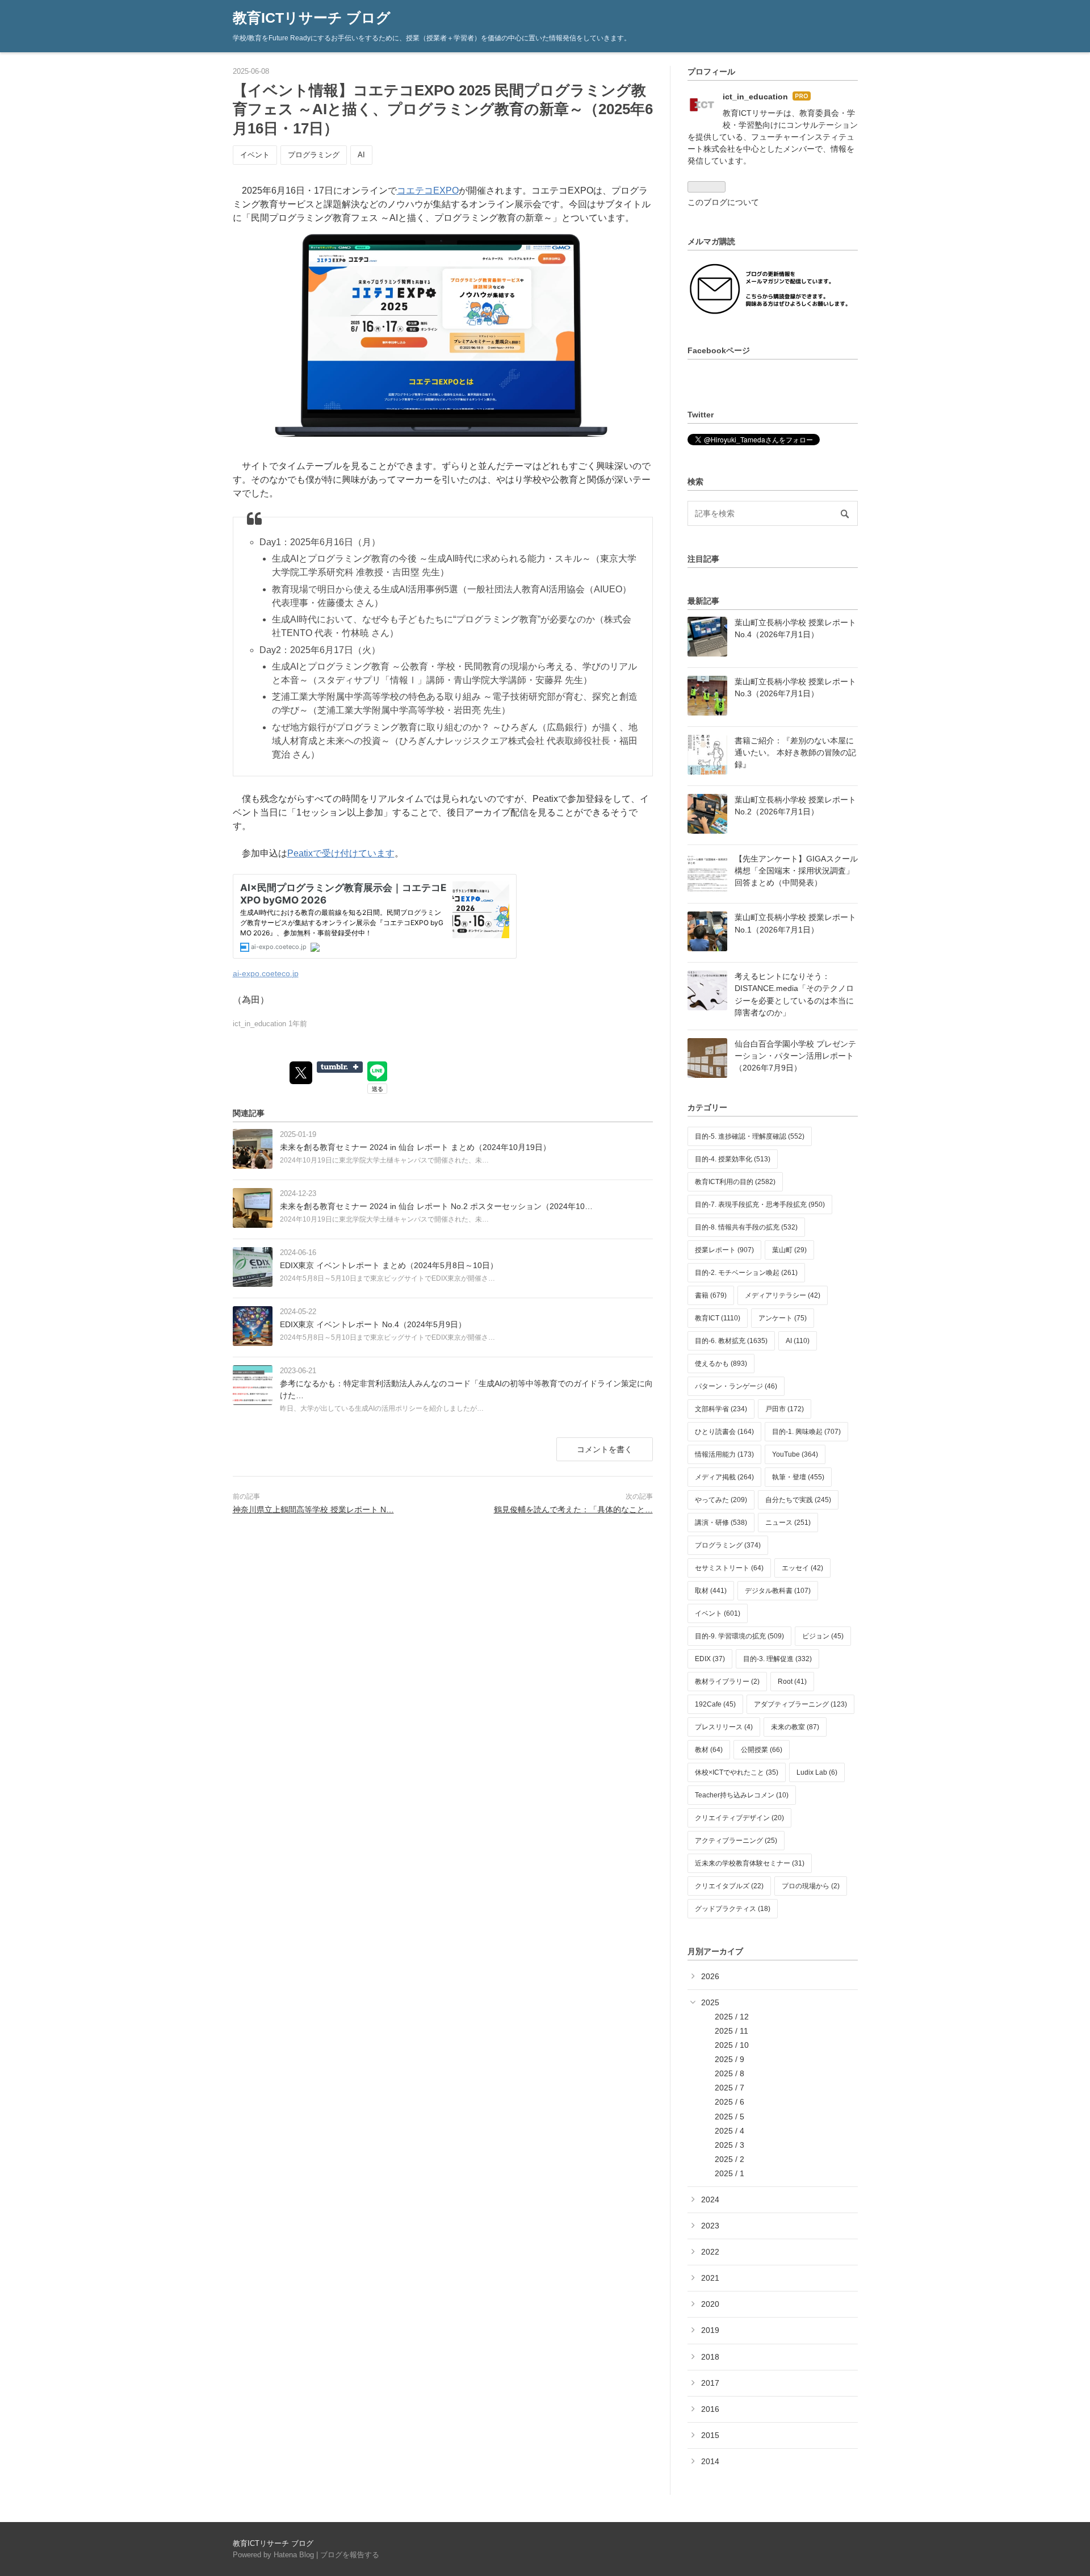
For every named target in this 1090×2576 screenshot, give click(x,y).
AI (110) (798, 1341)
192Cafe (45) (715, 1704)
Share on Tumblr (340, 1067)
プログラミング (314, 155)
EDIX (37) (710, 1659)
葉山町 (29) (789, 1250)
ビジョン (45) (823, 1636)
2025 (710, 2002)
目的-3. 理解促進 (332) (777, 1659)
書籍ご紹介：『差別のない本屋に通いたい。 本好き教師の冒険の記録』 (795, 752)
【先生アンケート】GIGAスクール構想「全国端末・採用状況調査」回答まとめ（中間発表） (796, 871)
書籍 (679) (711, 1295)
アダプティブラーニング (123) (800, 1704)
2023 (710, 2226)
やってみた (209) (721, 1500)
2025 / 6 (730, 2102)
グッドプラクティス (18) (733, 1909)
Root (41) (792, 1682)
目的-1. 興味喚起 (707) (806, 1432)
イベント (255, 155)
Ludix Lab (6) (817, 1772)
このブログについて (723, 202)
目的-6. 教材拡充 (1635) (731, 1341)
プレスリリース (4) (724, 1727)
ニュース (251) (788, 1523)
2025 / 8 (730, 2073)
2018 (710, 2357)
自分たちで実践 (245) (798, 1500)
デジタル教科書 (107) (778, 1591)
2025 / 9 (730, 2059)
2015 (710, 2435)
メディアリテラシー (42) (783, 1295)
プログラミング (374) (728, 1545)
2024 (710, 2199)
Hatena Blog (294, 2555)
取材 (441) (711, 1591)
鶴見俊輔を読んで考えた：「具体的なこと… (573, 1509)
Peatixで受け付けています (341, 853)
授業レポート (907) (724, 1250)
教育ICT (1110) (718, 1318)
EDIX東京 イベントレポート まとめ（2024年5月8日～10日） (389, 1265)
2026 (710, 1976)
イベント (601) (718, 1613)
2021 (710, 2278)
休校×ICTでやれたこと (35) (737, 1772)
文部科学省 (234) (721, 1409)
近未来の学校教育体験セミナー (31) (750, 1863)
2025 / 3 (730, 2145)
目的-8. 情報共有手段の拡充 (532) (746, 1227)
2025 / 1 (730, 2173)
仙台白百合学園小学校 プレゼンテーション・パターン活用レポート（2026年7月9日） (795, 1056)
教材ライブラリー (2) (727, 1682)
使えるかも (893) (721, 1364)
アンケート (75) (783, 1318)
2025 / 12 (732, 2017)
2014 (710, 2461)
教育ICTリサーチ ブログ (312, 18)
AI (361, 155)
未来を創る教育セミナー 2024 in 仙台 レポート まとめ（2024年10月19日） (415, 1147)
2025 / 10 (732, 2045)
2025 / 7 (730, 2088)
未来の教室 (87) (795, 1727)
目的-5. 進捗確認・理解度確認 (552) (750, 1136)
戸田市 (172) (785, 1409)
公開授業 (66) (762, 1750)
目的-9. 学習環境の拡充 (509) (739, 1636)
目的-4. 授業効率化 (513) (733, 1159)
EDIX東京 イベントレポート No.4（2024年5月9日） (373, 1324)
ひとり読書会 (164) (724, 1432)
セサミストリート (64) (729, 1568)
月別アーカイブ (715, 1951)
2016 (710, 2409)
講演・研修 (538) (721, 1523)
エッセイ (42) (802, 1568)
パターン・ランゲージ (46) (736, 1386)
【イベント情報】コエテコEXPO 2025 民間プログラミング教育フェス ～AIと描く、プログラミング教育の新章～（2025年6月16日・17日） (443, 110)
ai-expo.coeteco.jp (266, 973)
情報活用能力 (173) (724, 1454)
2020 (710, 2304)
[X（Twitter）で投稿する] (301, 1073)
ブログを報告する (350, 2555)
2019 (710, 2330)
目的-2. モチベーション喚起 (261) (746, 1273)
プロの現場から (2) (811, 1886)
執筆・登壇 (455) (798, 1477)
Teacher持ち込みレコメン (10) (742, 1795)
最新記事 (703, 601)
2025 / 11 (731, 2031)
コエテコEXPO (428, 191)
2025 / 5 (730, 2117)
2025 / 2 (730, 2159)
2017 (710, 2383)
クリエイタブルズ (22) (729, 1886)
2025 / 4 (730, 2131)
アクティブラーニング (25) (736, 1841)
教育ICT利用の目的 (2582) (735, 1182)
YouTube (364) (795, 1454)
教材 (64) (709, 1750)
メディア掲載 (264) (724, 1477)
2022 (710, 2252)
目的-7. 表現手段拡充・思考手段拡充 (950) (760, 1205)
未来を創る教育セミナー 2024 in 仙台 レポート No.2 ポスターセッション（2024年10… (436, 1206)
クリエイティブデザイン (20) (739, 1818)
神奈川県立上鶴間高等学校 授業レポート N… (313, 1509)
